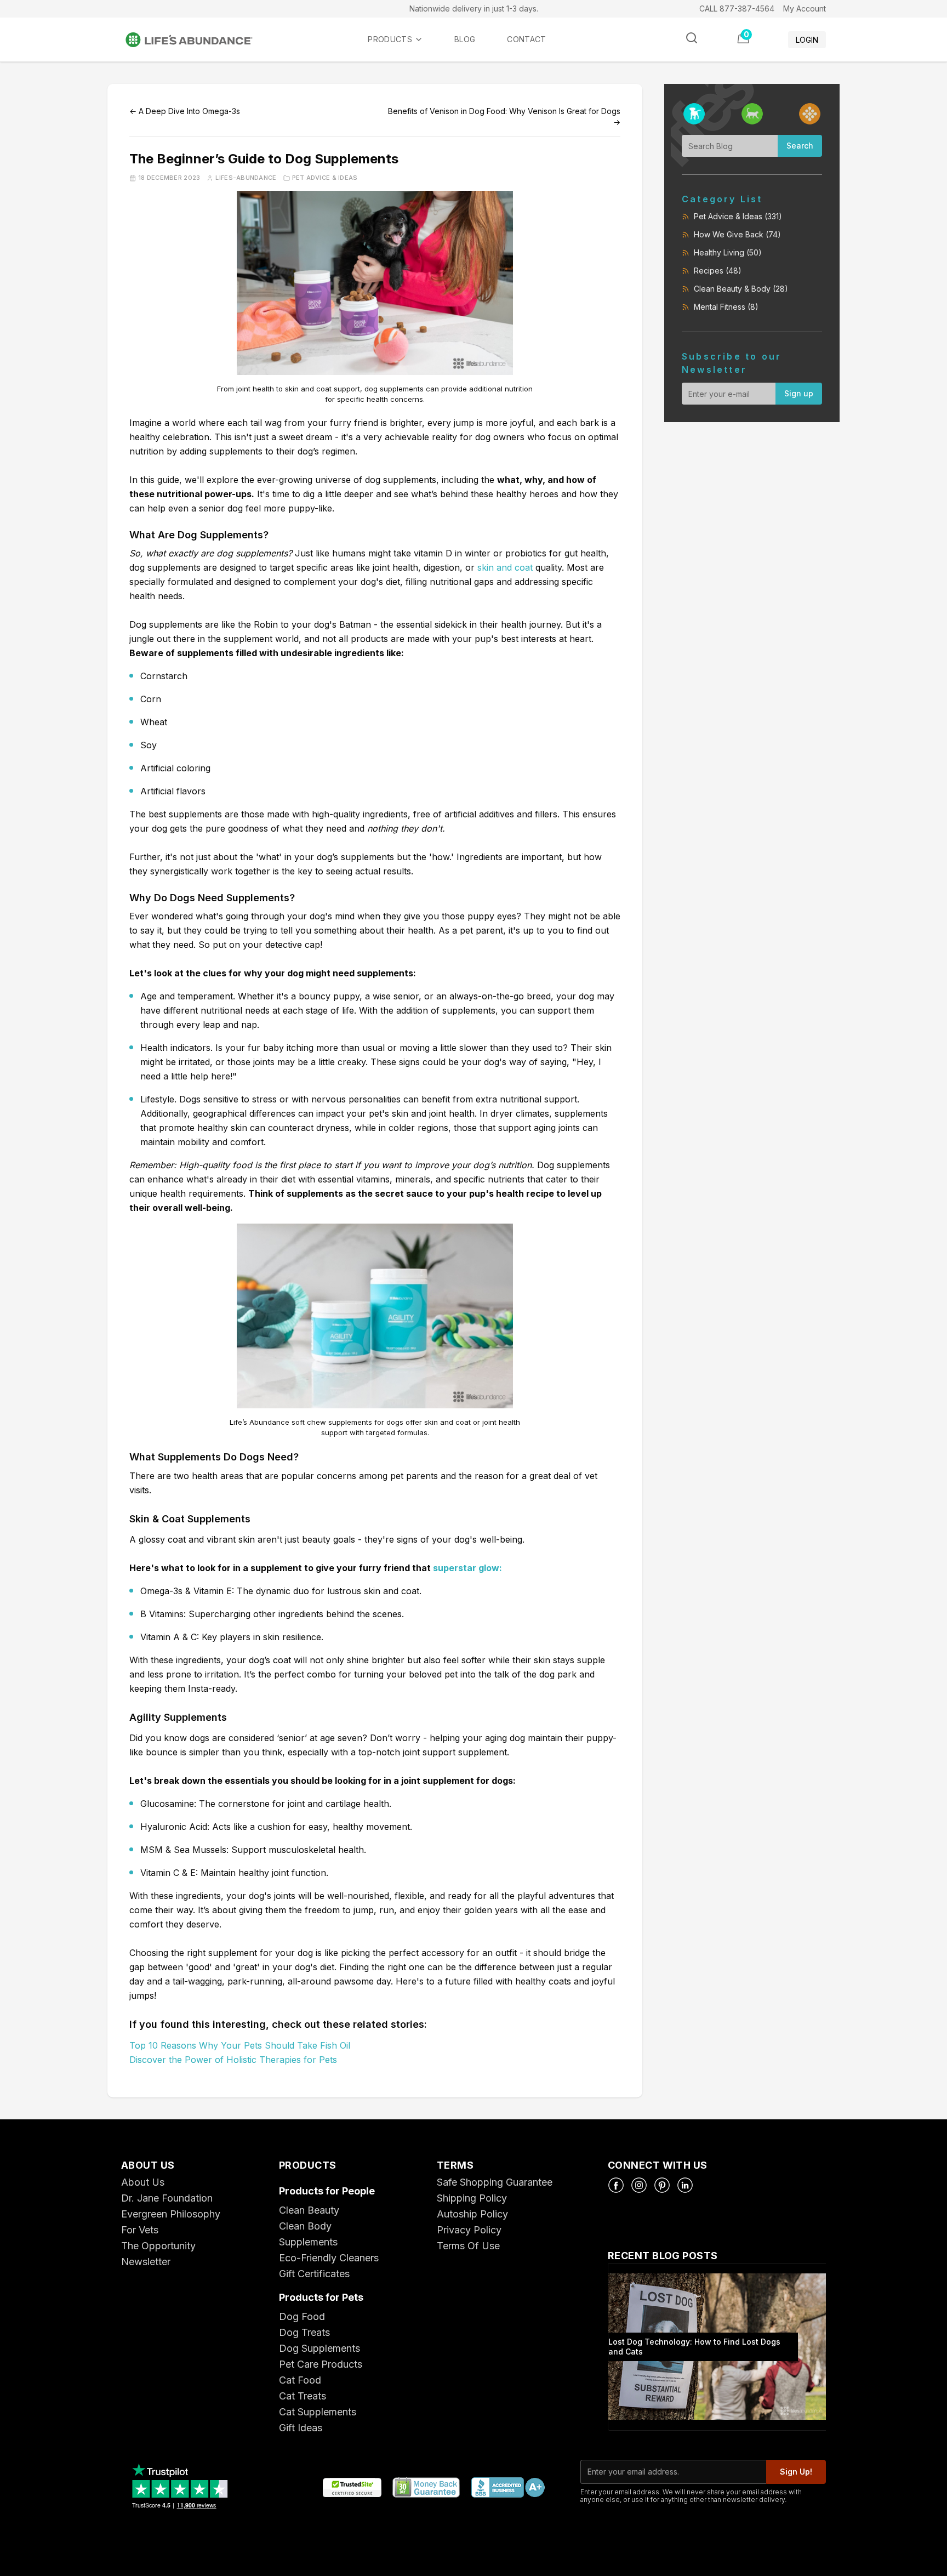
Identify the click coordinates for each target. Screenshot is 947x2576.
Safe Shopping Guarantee (495, 2182)
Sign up (799, 393)
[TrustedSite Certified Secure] (352, 2488)
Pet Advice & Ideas (325, 178)
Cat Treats (303, 2396)
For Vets (140, 2230)
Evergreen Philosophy (171, 2214)
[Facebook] (616, 2185)
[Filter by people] (810, 114)
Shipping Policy (472, 2198)
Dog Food (302, 2316)
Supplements (308, 2242)
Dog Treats (304, 2332)
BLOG (465, 39)
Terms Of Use (468, 2246)
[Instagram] (639, 2185)
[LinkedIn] (685, 2185)
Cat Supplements (318, 2412)
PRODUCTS (390, 39)
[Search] (692, 38)
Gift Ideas (301, 2428)
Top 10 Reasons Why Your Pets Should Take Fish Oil (240, 2045)
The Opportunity (158, 2246)
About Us (143, 2182)
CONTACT (526, 39)
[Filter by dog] (694, 114)
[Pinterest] (662, 2185)
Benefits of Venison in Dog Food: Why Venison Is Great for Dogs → (504, 116)
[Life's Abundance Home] (198, 40)
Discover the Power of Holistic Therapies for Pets (233, 2060)
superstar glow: (467, 1568)
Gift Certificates (314, 2274)
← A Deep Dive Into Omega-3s (185, 111)
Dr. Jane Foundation (167, 2198)
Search (800, 146)
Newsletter (146, 2262)
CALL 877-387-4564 (737, 8)
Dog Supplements (320, 2348)
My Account (805, 8)
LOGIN (807, 40)
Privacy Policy (469, 2230)
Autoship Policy (472, 2214)
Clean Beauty (309, 2210)
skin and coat (505, 567)
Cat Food (300, 2380)
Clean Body (305, 2226)
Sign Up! (796, 2472)
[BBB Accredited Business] (507, 2488)
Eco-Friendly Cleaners (329, 2258)
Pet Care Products (321, 2364)
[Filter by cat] (752, 114)
